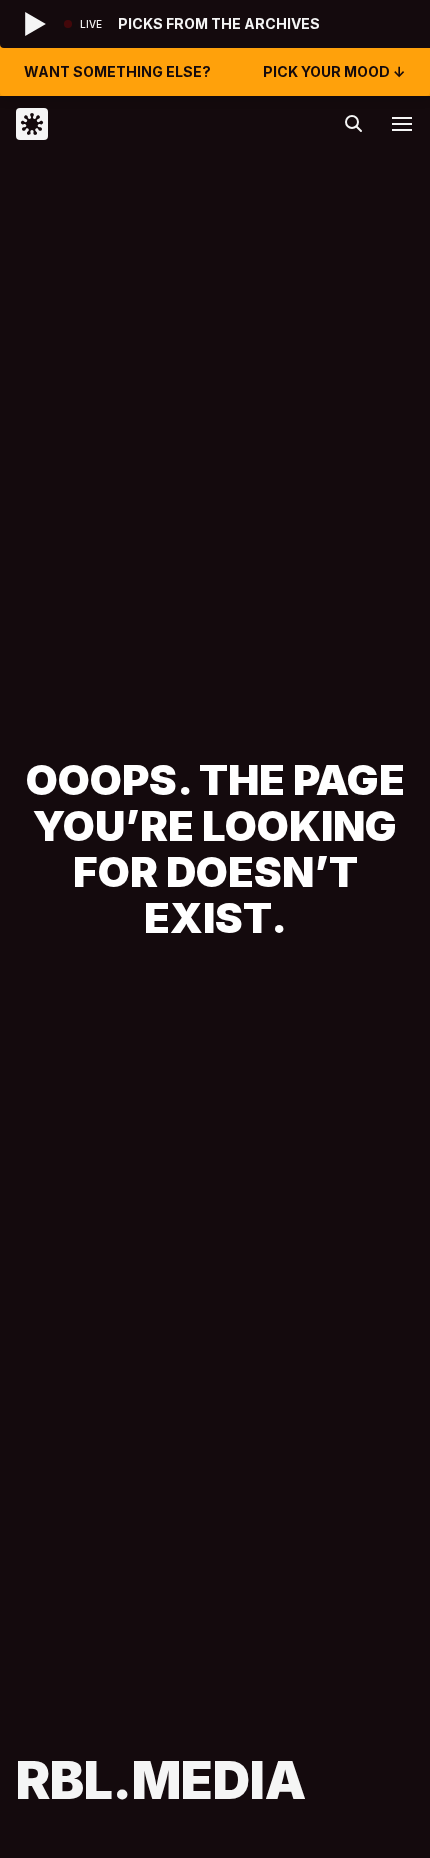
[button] (402, 124)
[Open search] (354, 124)
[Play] (36, 24)
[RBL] (115, 124)
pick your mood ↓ (334, 72)
